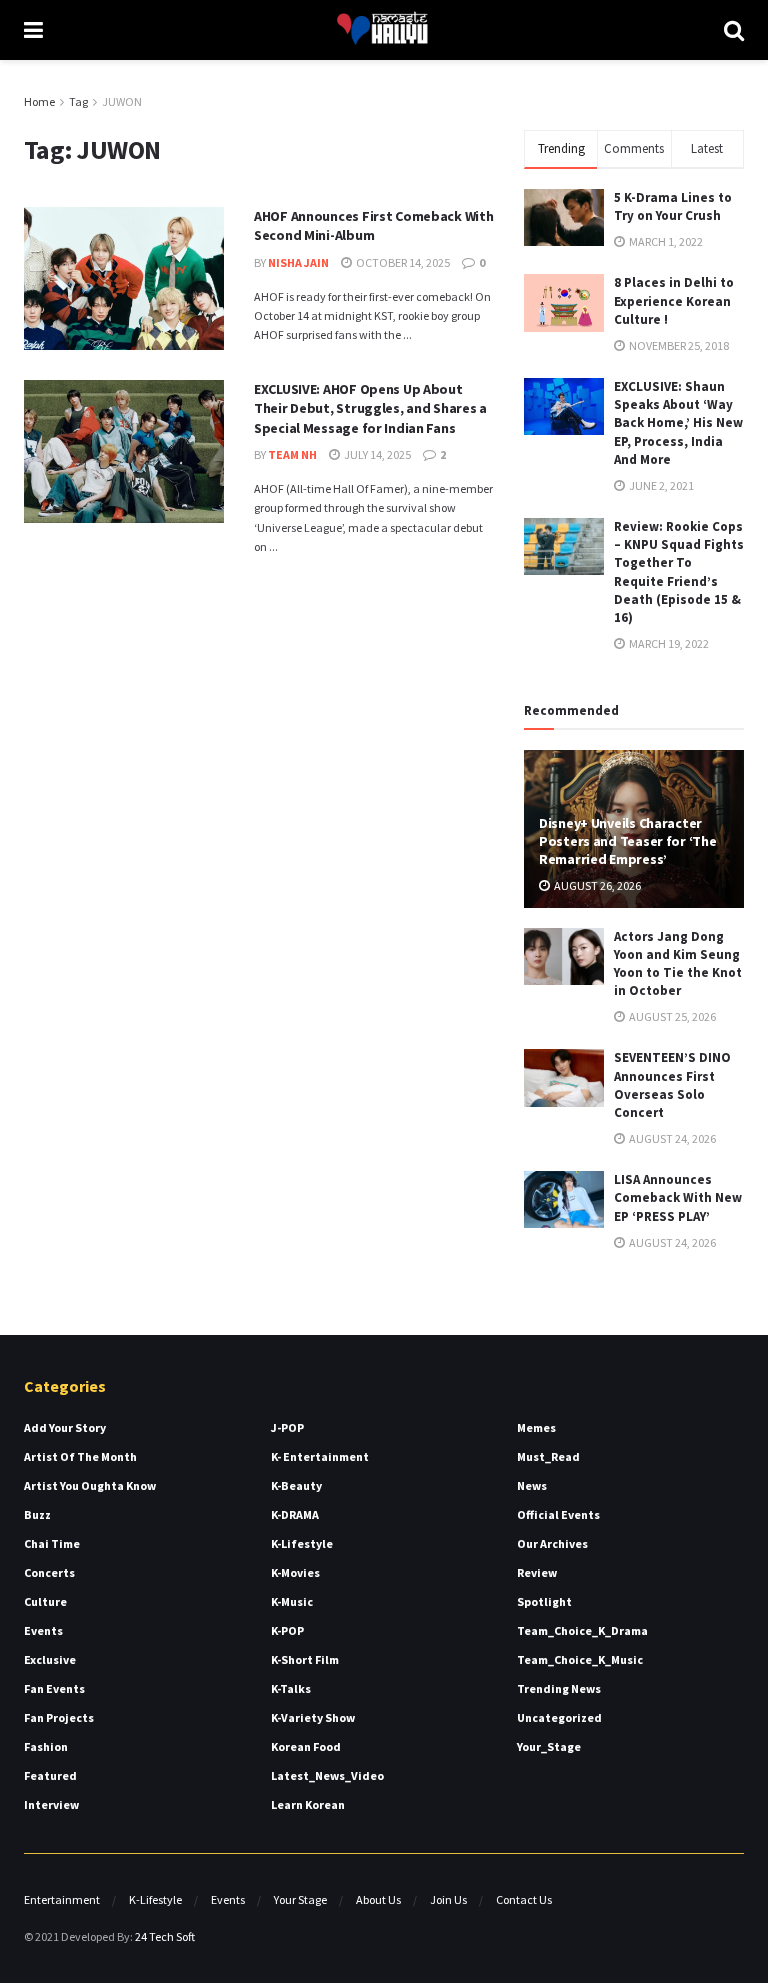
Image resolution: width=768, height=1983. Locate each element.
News (532, 1485)
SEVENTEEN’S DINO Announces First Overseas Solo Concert (672, 1085)
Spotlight (544, 1601)
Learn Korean (308, 1804)
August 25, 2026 (671, 1016)
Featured (50, 1775)
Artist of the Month (80, 1456)
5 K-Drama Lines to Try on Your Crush (673, 206)
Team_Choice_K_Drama (582, 1630)
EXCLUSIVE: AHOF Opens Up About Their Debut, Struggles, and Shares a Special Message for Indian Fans (370, 408)
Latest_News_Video (327, 1775)
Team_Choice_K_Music (580, 1659)
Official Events (558, 1514)
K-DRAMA (295, 1514)
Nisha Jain (298, 262)
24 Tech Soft (165, 1936)
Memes (536, 1427)
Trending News (559, 1688)
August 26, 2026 (596, 885)
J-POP (287, 1427)
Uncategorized (559, 1717)
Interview (51, 1804)
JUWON (122, 101)
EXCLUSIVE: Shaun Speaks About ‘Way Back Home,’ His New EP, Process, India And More (678, 423)
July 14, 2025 (376, 454)
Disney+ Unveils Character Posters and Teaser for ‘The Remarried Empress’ (627, 841)
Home (39, 101)
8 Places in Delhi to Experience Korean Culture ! (674, 300)
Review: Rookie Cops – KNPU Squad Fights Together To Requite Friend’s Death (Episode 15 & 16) (679, 572)
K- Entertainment (320, 1456)
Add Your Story (65, 1427)
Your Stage (300, 1899)
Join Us (448, 1899)
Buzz (37, 1514)
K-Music (292, 1601)
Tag (78, 101)
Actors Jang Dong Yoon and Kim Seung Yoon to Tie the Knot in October (678, 964)
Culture (45, 1601)
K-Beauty (296, 1485)
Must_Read (548, 1456)
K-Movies (295, 1572)
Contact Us (524, 1899)
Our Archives (552, 1543)
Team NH (292, 454)
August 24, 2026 (671, 1138)
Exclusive (50, 1659)
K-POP (287, 1630)
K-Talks (291, 1688)
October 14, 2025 (402, 262)
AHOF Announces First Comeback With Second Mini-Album (373, 226)
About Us (378, 1899)
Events (43, 1630)
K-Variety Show (313, 1717)
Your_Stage (549, 1746)
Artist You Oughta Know (90, 1485)
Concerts (49, 1572)
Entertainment (62, 1899)
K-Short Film (305, 1659)
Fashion (46, 1746)
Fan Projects (59, 1717)
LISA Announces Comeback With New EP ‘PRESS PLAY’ (678, 1197)
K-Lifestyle (302, 1543)
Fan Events (54, 1688)
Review (537, 1572)
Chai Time (52, 1543)
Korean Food (306, 1746)
